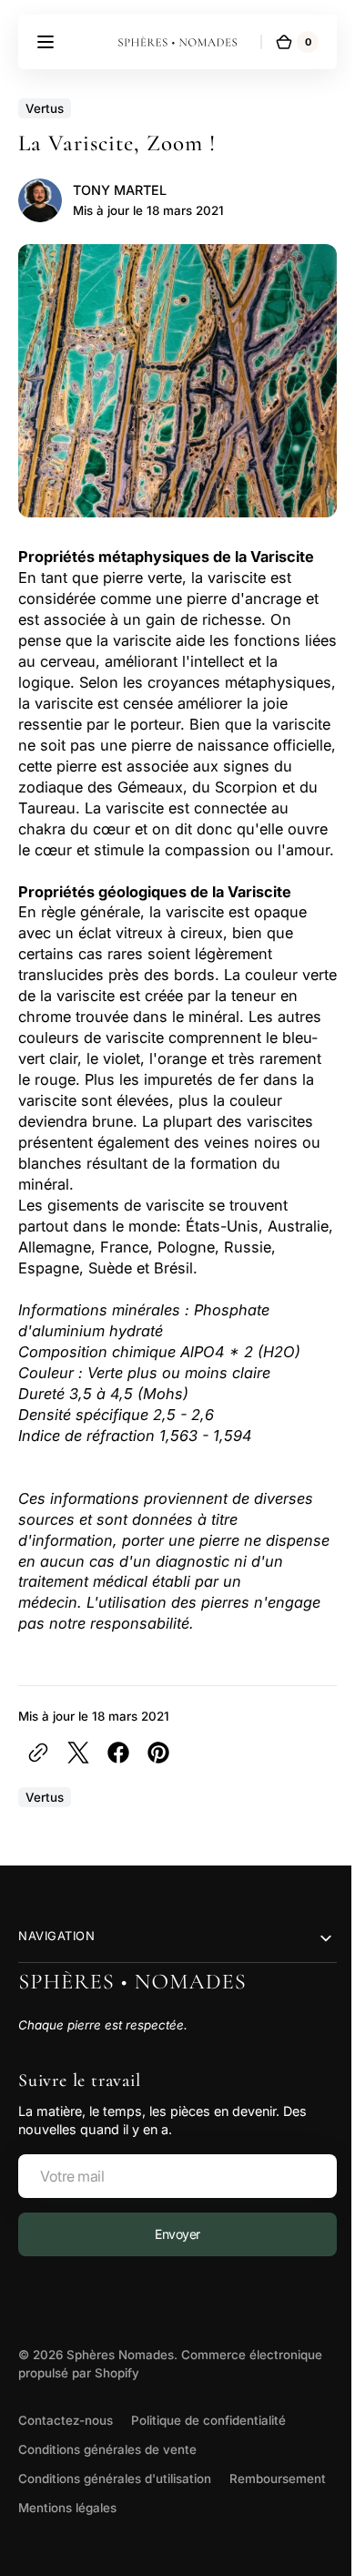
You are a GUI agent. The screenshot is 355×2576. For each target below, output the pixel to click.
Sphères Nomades (120, 2376)
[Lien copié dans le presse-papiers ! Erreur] (38, 1774)
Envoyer (170, 2255)
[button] (46, 42)
